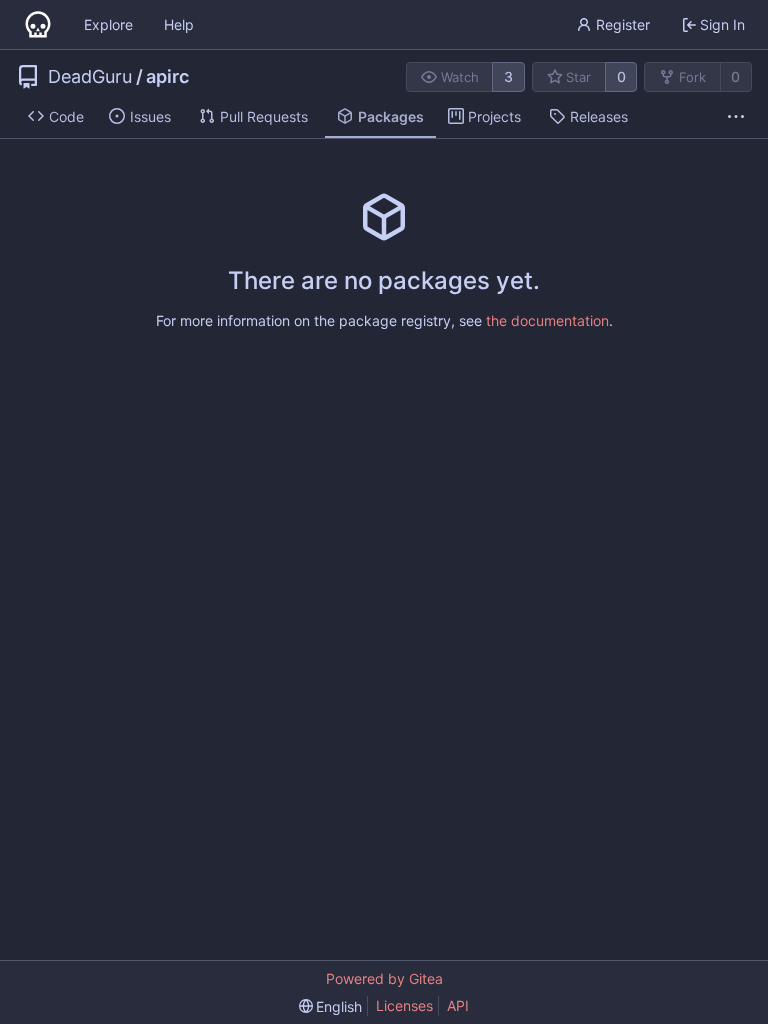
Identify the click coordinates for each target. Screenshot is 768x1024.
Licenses (404, 1005)
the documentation (547, 320)
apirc (167, 77)
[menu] (331, 1006)
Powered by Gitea (384, 978)
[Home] (38, 25)
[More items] (736, 117)
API (458, 1005)
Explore (108, 24)
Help (179, 24)
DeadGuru (90, 77)
